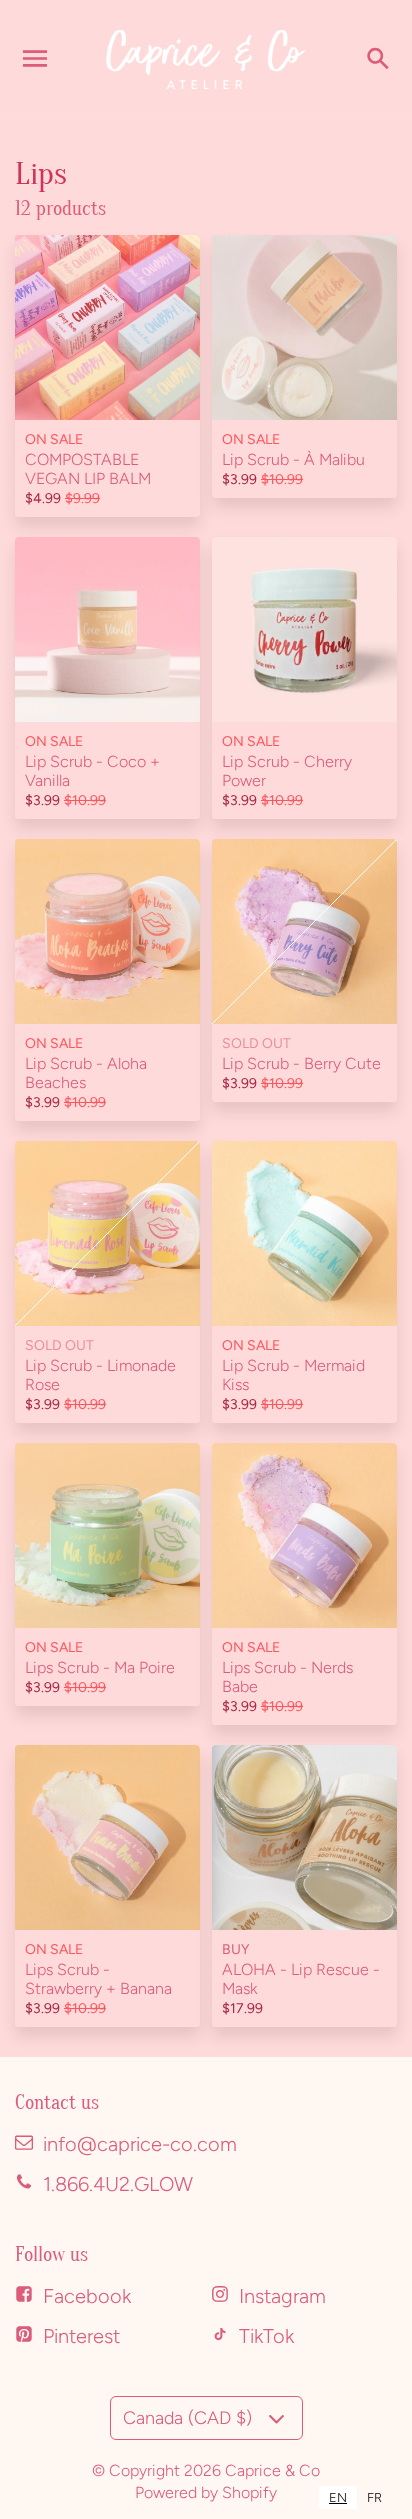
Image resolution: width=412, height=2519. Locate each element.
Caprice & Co (272, 2470)
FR (374, 2497)
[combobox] (338, 2497)
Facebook (87, 2296)
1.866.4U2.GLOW (118, 2184)
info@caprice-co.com (140, 2144)
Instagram (282, 2296)
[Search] (377, 59)
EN (338, 2497)
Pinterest (81, 2336)
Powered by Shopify (206, 2492)
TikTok (266, 2336)
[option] (374, 2497)
